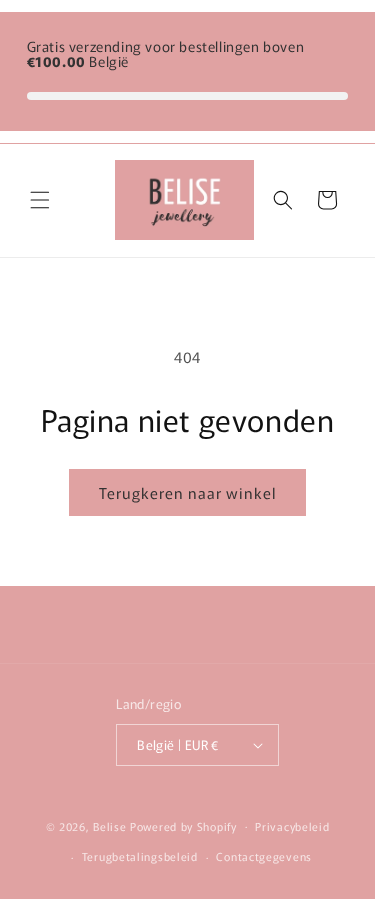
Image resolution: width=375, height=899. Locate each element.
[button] (40, 200)
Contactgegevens (264, 856)
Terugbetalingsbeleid (140, 856)
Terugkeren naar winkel (187, 492)
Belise (111, 825)
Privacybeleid (292, 826)
